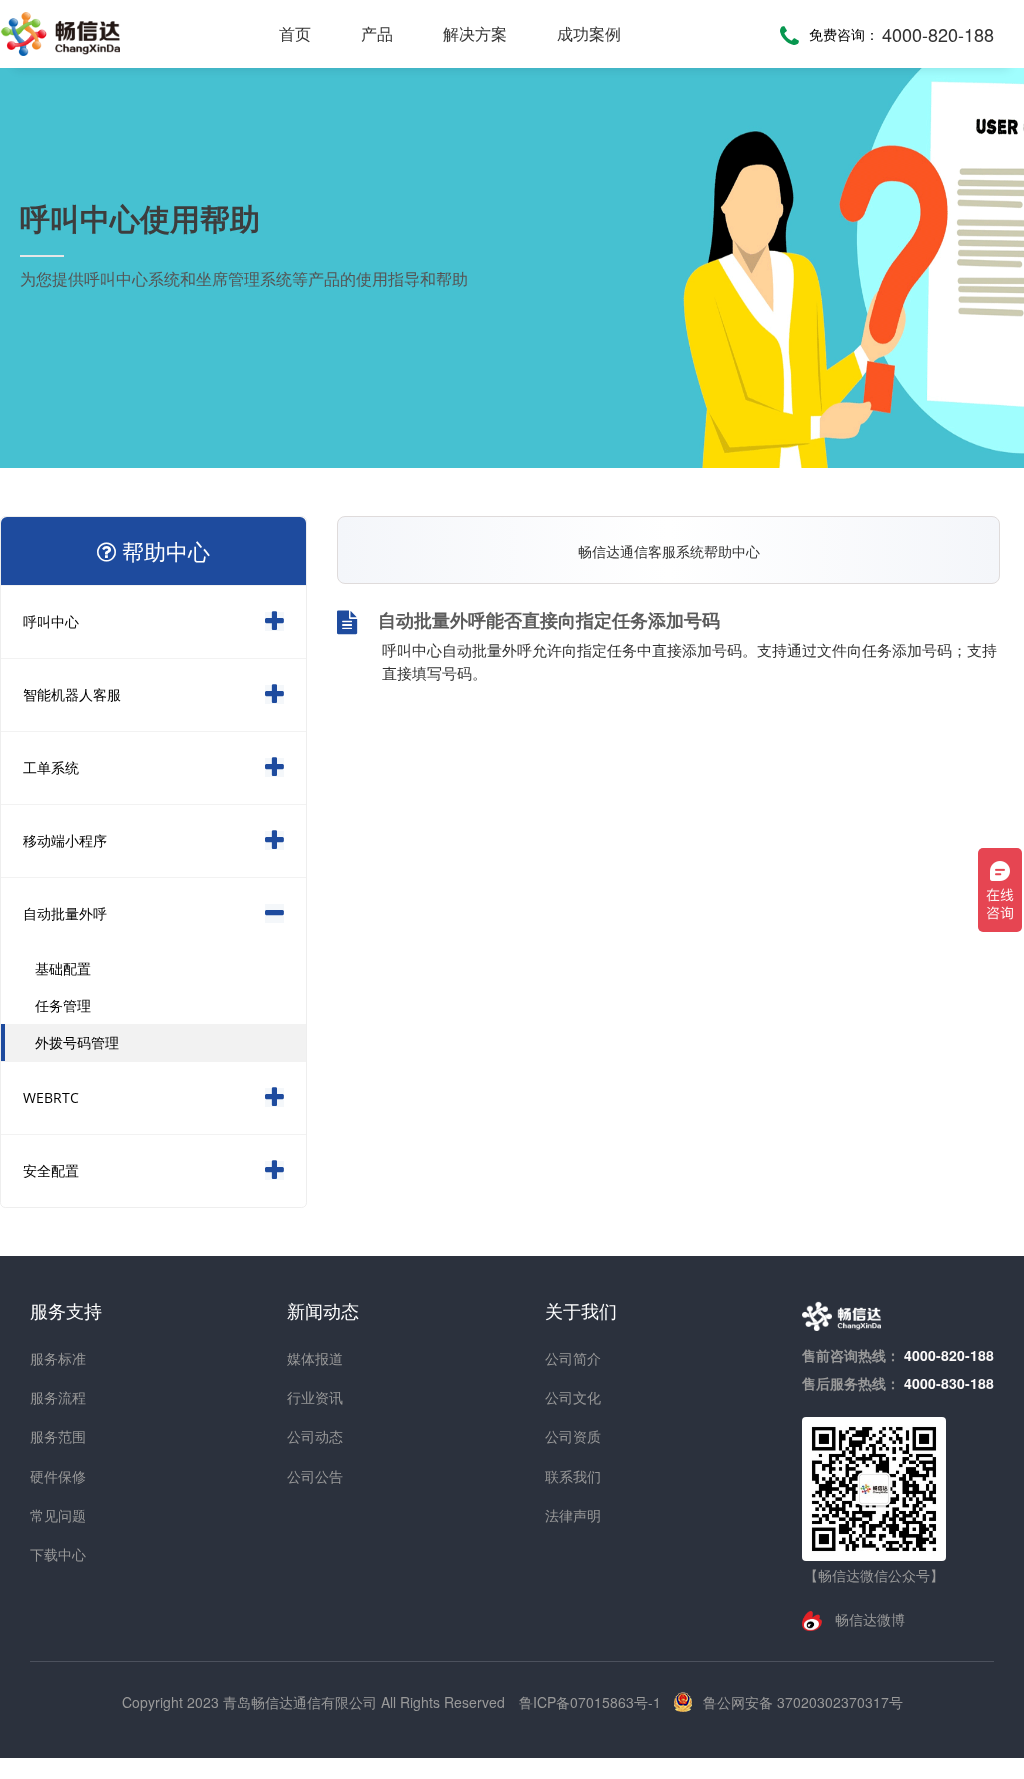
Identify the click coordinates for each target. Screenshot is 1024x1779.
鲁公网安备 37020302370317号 (803, 1702)
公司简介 (573, 1358)
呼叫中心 (51, 621)
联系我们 (573, 1476)
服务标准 (58, 1358)
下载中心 (58, 1554)
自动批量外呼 (65, 913)
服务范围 (58, 1436)
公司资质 (573, 1436)
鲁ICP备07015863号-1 (592, 1702)
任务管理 (63, 1005)
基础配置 (63, 968)
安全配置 (51, 1170)
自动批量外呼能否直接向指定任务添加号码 (549, 621)
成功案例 (589, 33)
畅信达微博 (868, 1619)
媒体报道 (315, 1358)
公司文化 (573, 1397)
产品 (377, 33)
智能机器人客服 (72, 694)
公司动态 (315, 1436)
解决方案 (475, 33)
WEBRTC (51, 1097)
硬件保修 (58, 1476)
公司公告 (315, 1476)
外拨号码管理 (77, 1042)
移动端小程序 (65, 840)
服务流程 (58, 1397)
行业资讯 (315, 1397)
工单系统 (51, 767)
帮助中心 (163, 551)
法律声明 (573, 1515)
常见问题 (58, 1515)
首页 (295, 33)
